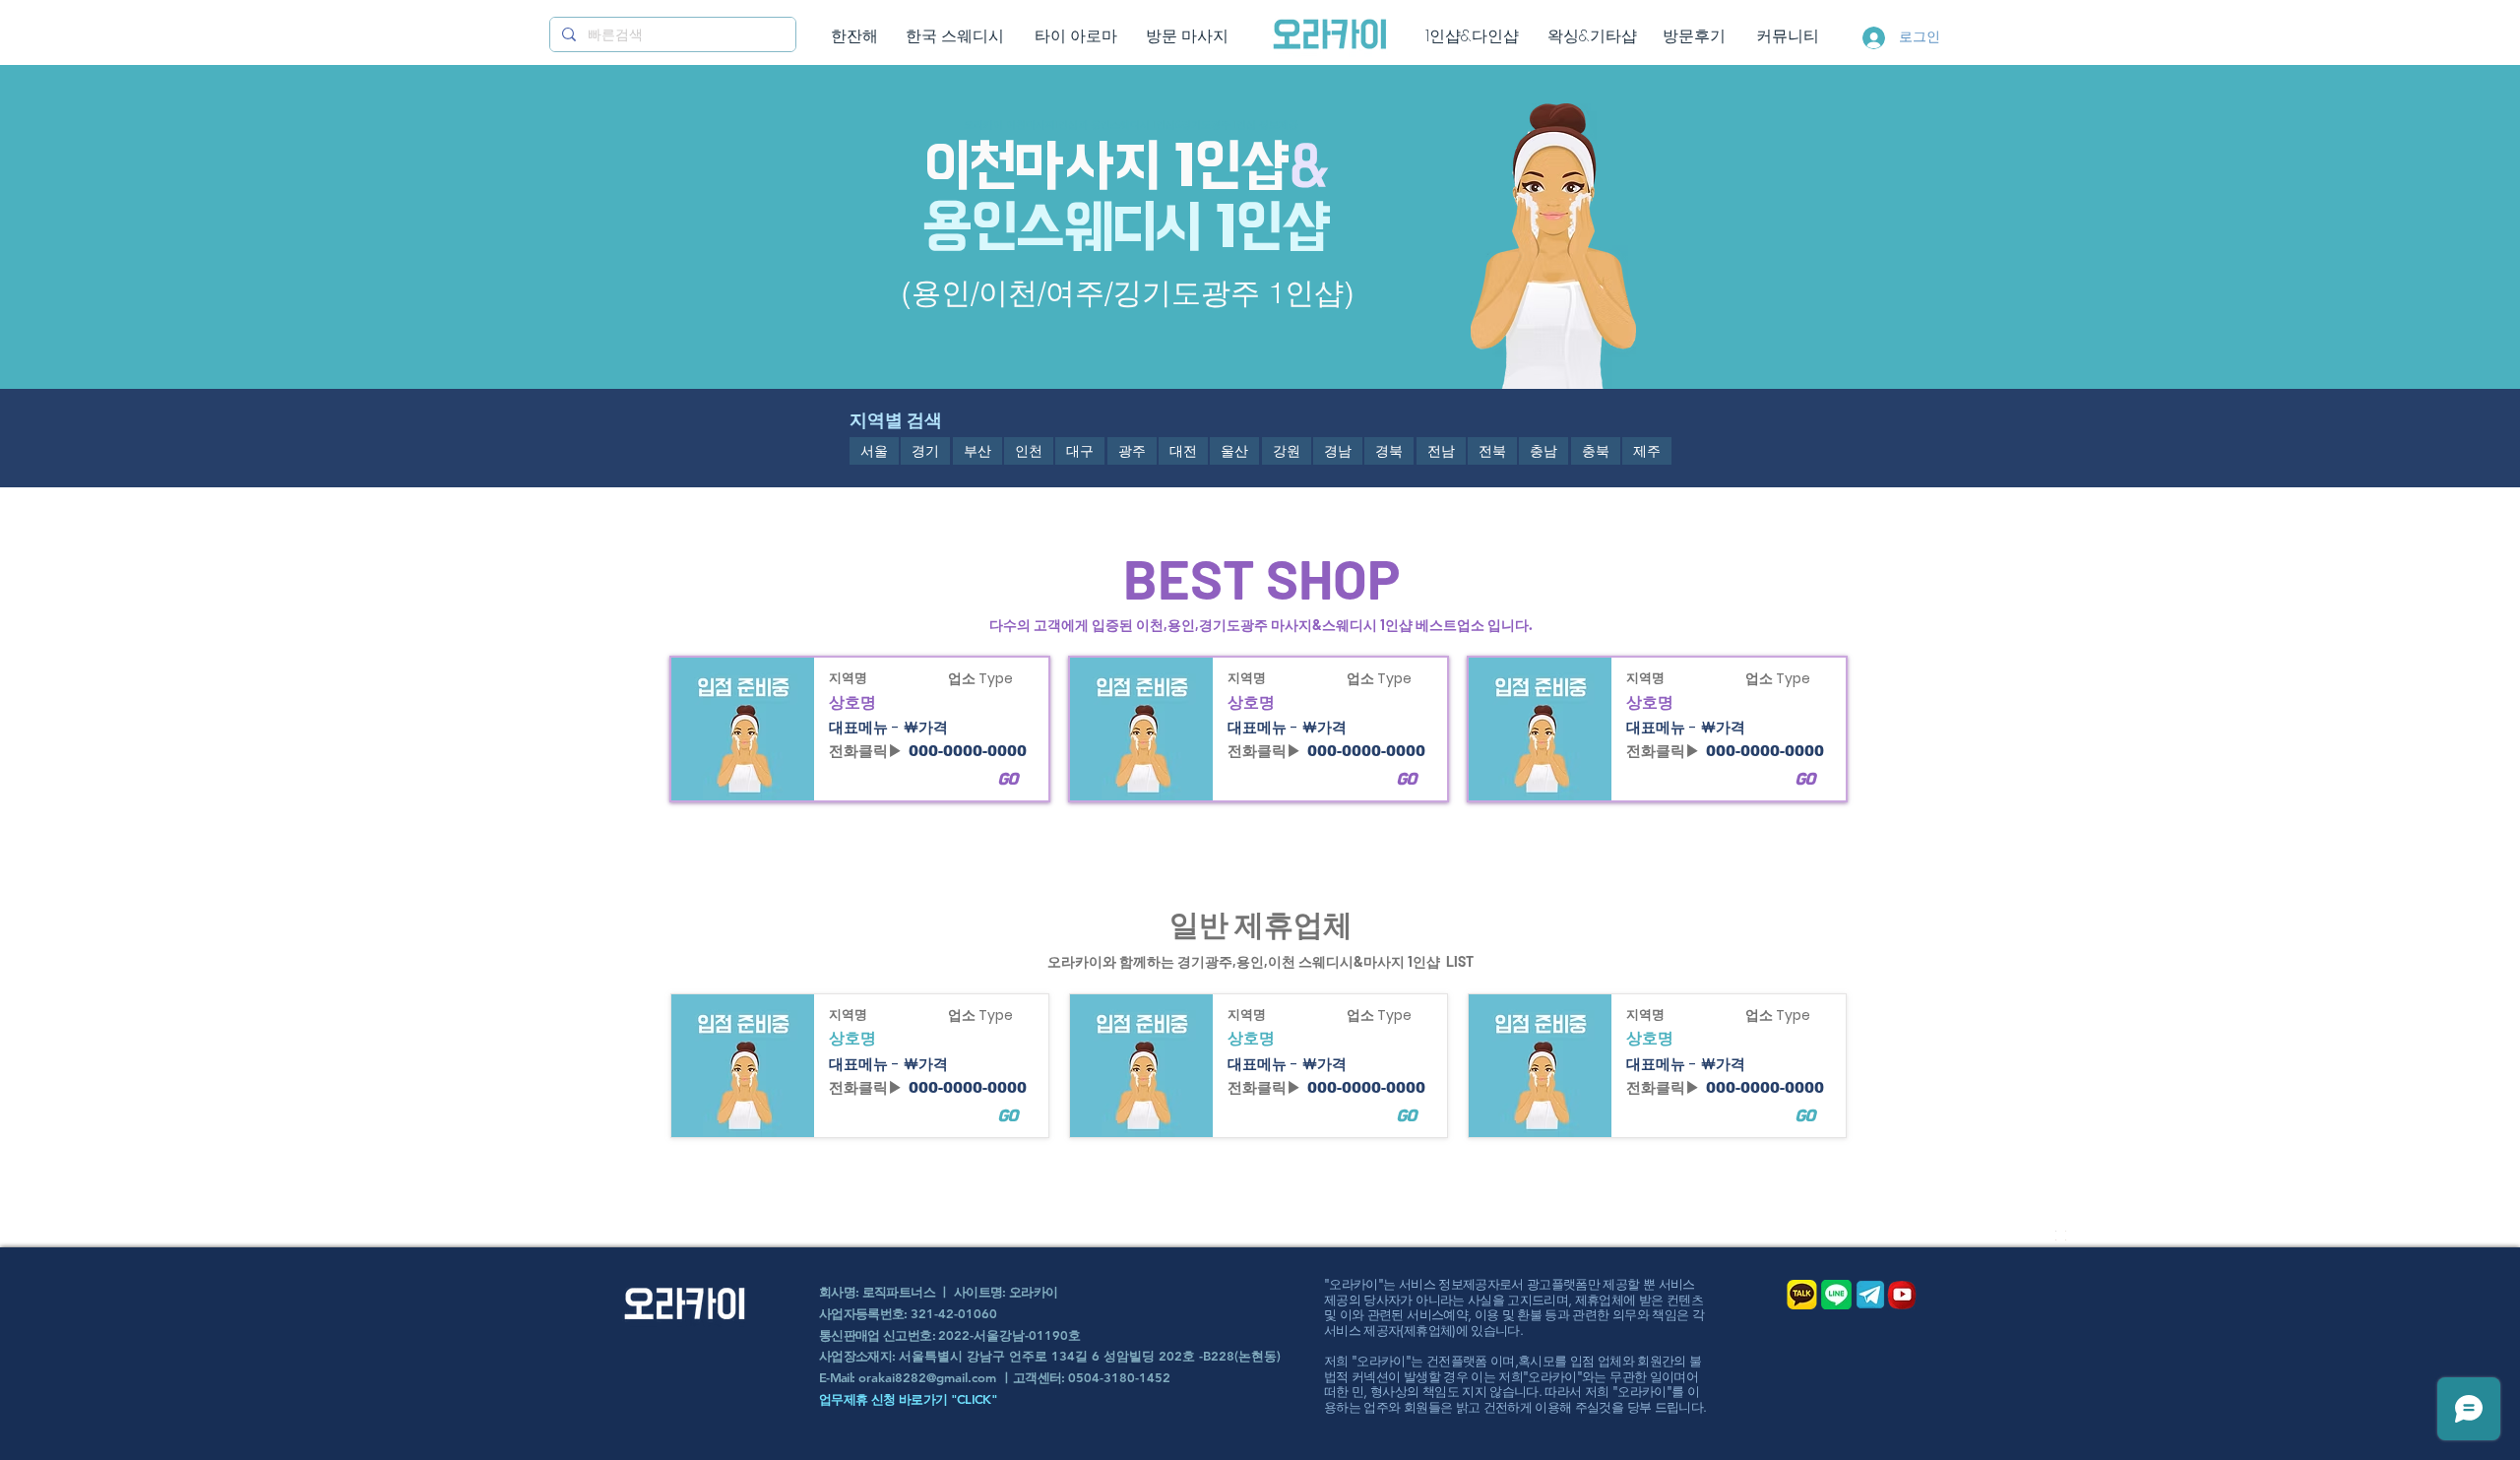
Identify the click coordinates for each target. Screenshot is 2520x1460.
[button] (874, 451)
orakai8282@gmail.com (927, 1377)
